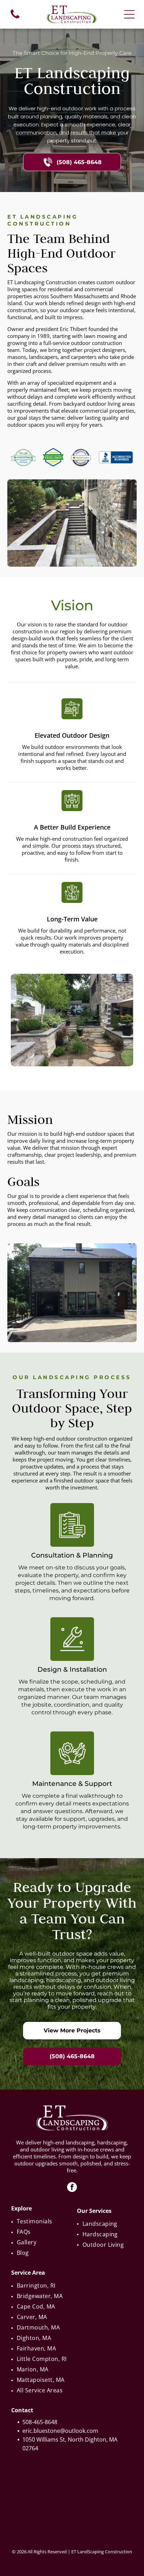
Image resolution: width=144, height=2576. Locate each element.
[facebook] (72, 2188)
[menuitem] (40, 2221)
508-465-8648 (40, 2422)
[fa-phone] (15, 18)
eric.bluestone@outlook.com (60, 2431)
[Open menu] (129, 14)
